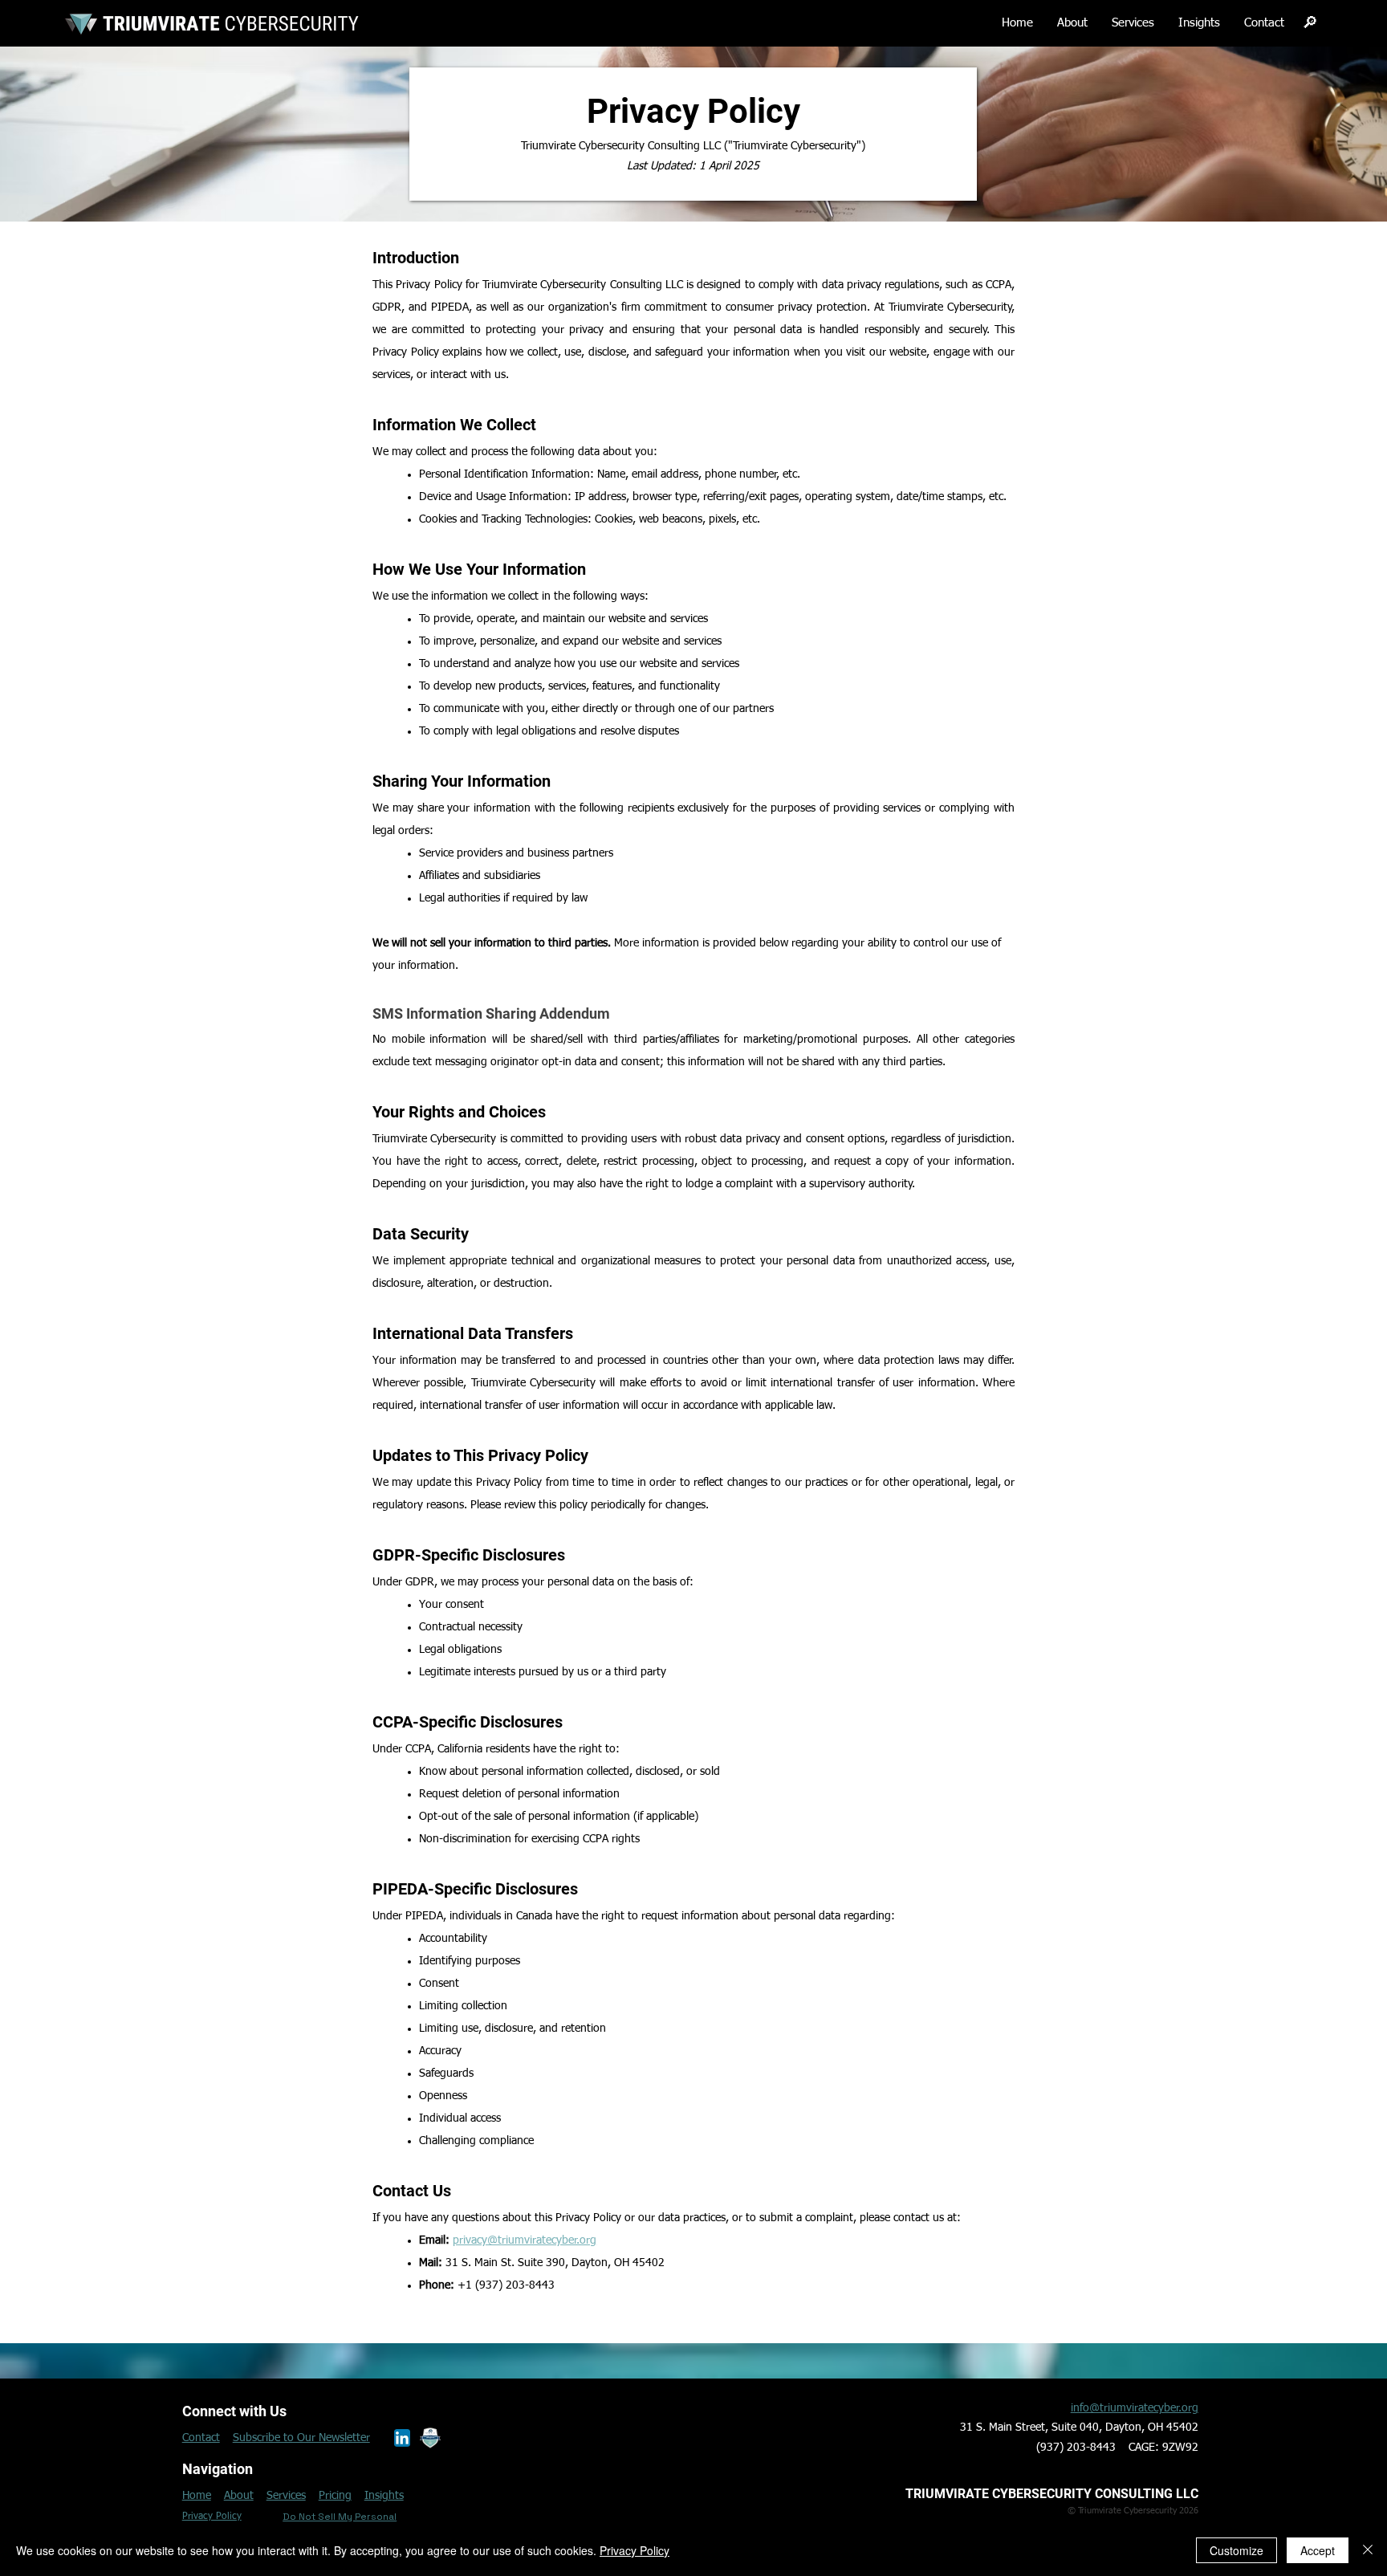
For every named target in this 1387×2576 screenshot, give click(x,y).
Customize (1237, 2550)
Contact (201, 2438)
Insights (384, 2496)
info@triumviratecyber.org (1135, 2408)
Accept (1318, 2550)
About (239, 2496)
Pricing (335, 2496)
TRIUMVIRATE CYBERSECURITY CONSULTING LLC (1052, 2494)
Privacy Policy (635, 2550)
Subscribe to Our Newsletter (301, 2438)
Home (197, 2496)
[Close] (1368, 2550)
